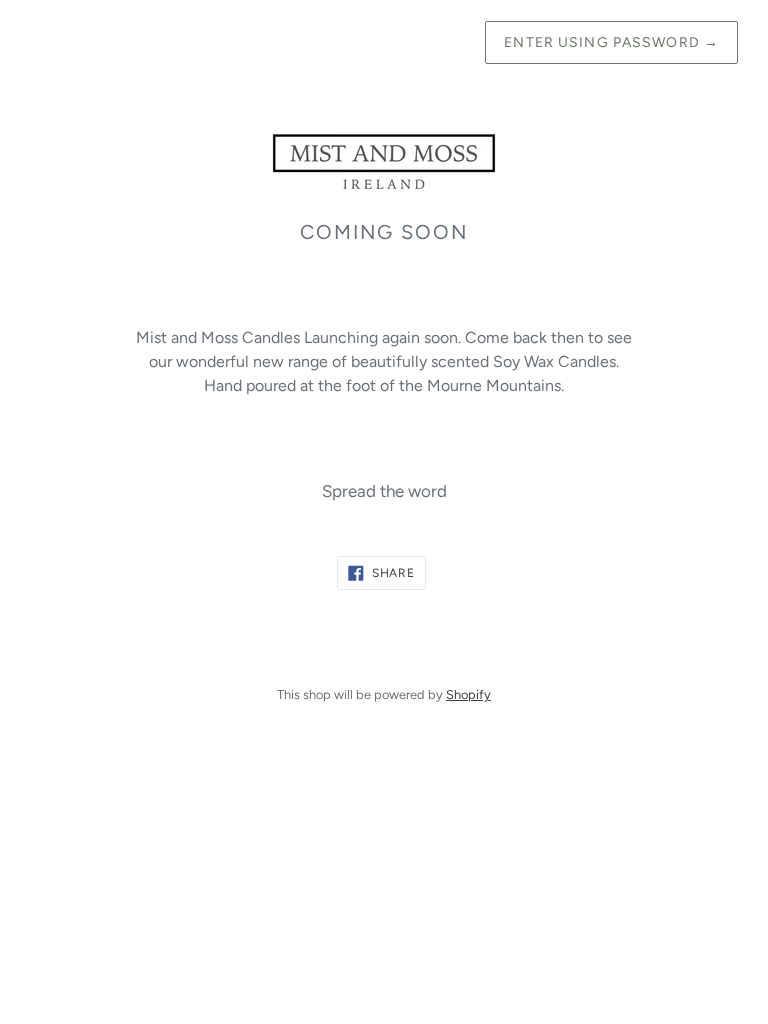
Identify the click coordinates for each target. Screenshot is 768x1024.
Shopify (468, 694)
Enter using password (611, 42)
